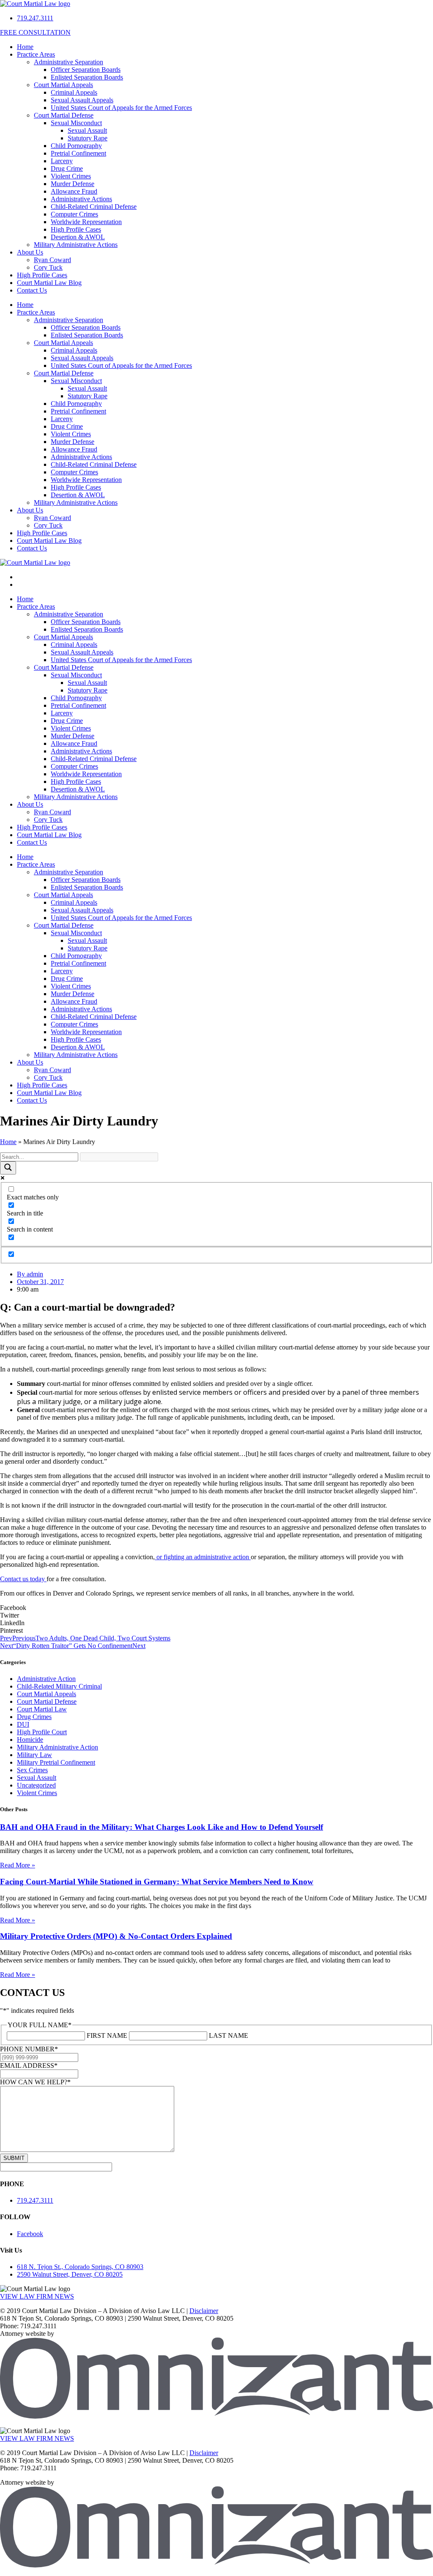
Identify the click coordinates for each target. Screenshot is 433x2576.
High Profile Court (42, 1732)
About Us (30, 252)
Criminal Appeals (74, 92)
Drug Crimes (34, 1717)
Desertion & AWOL (78, 237)
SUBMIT (14, 2158)
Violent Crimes (71, 176)
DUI (23, 1724)
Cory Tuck (48, 267)
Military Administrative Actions (76, 245)
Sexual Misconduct (76, 123)
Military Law (34, 1755)
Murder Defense (73, 184)
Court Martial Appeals (63, 85)
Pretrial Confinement (78, 153)
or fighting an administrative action (203, 1557)
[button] (216, 1608)
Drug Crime (67, 168)
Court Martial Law (42, 1709)
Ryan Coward (52, 260)
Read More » (18, 1865)
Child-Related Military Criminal (59, 1686)
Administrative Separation (69, 62)
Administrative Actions (81, 199)
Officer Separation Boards (86, 70)
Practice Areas (36, 54)
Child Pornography (76, 146)
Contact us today (23, 1579)
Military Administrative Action (58, 1747)
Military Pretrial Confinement (56, 1762)
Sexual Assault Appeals (82, 100)
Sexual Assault (87, 130)
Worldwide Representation (86, 222)
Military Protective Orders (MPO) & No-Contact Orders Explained (116, 1936)
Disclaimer (204, 2311)
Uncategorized (36, 1785)
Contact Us (32, 290)
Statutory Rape (88, 138)
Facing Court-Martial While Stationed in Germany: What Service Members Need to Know (157, 1882)
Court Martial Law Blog (49, 283)
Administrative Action (46, 1679)
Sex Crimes (32, 1770)
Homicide (30, 1740)
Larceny (62, 161)
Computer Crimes (74, 214)
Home (25, 47)
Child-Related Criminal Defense (94, 207)
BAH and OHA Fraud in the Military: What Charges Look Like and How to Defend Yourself (162, 1827)
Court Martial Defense (64, 115)
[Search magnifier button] (8, 1168)
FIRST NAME (107, 2035)
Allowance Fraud (74, 191)
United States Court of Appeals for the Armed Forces (121, 108)
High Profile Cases (76, 229)
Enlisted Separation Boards (87, 77)
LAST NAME (229, 2035)
